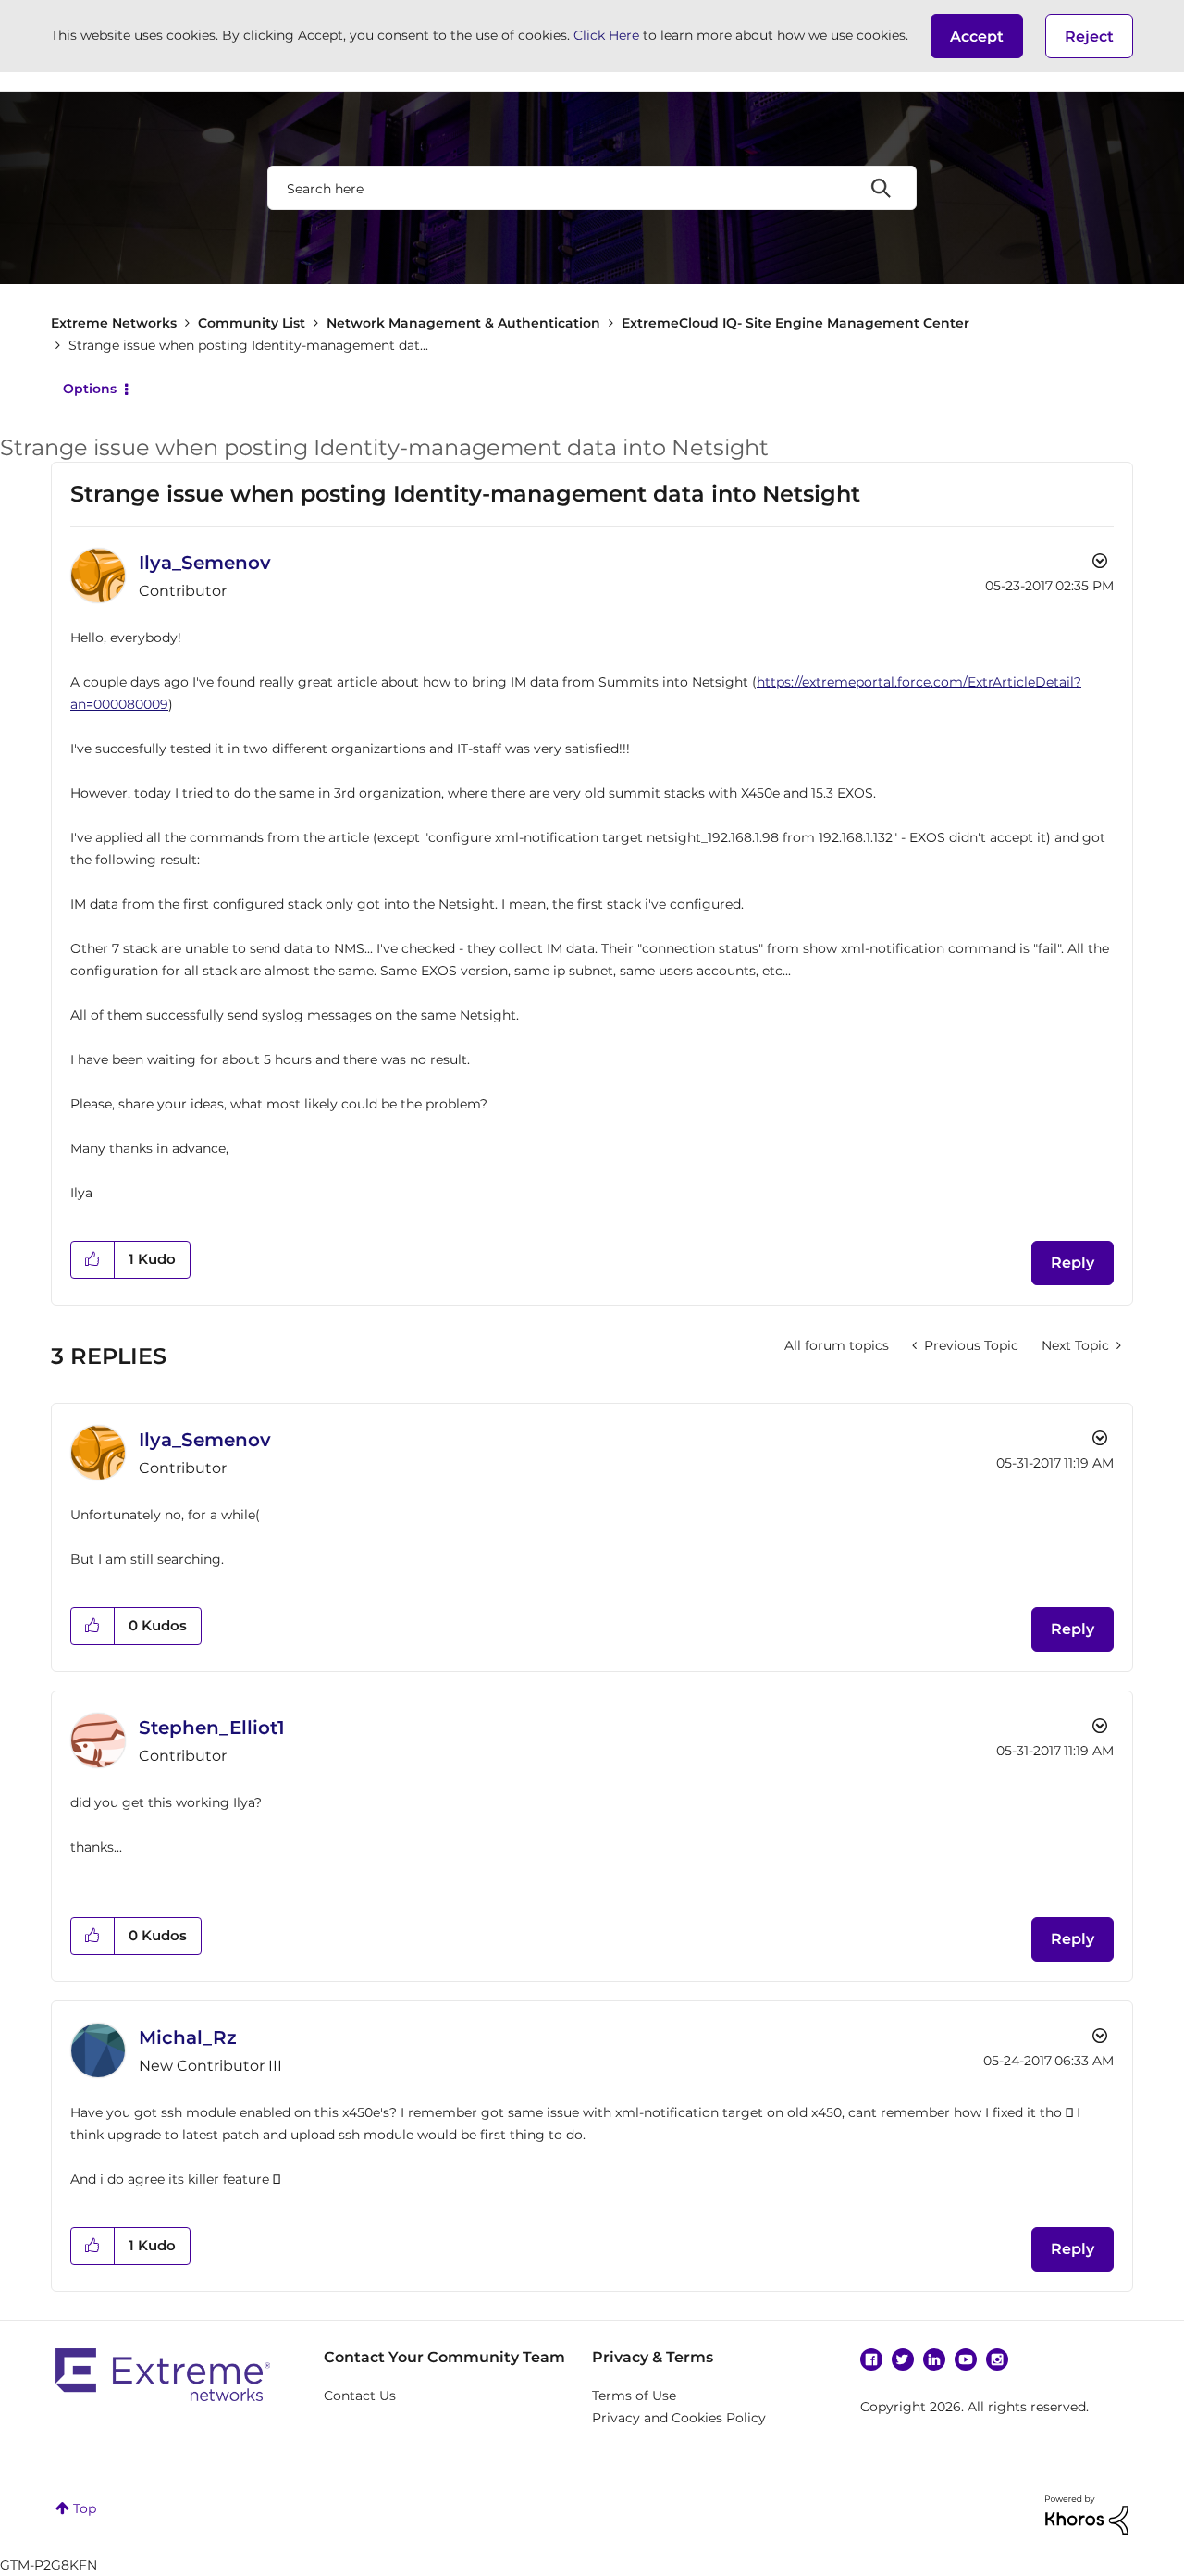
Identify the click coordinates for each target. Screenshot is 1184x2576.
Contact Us (360, 2396)
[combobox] (592, 188)
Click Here (606, 35)
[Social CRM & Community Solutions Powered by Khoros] (1087, 2514)
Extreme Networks (114, 323)
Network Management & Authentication (463, 323)
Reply (1073, 1263)
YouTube (966, 2359)
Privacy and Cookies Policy (679, 2418)
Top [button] (85, 2508)
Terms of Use (634, 2396)
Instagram (997, 2359)
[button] (977, 36)
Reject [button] (1089, 37)
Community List (252, 323)
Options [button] (90, 389)
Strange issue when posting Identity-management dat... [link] (248, 345)
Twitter (903, 2359)
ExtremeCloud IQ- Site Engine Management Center (795, 323)
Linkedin (934, 2359)
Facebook (871, 2359)
